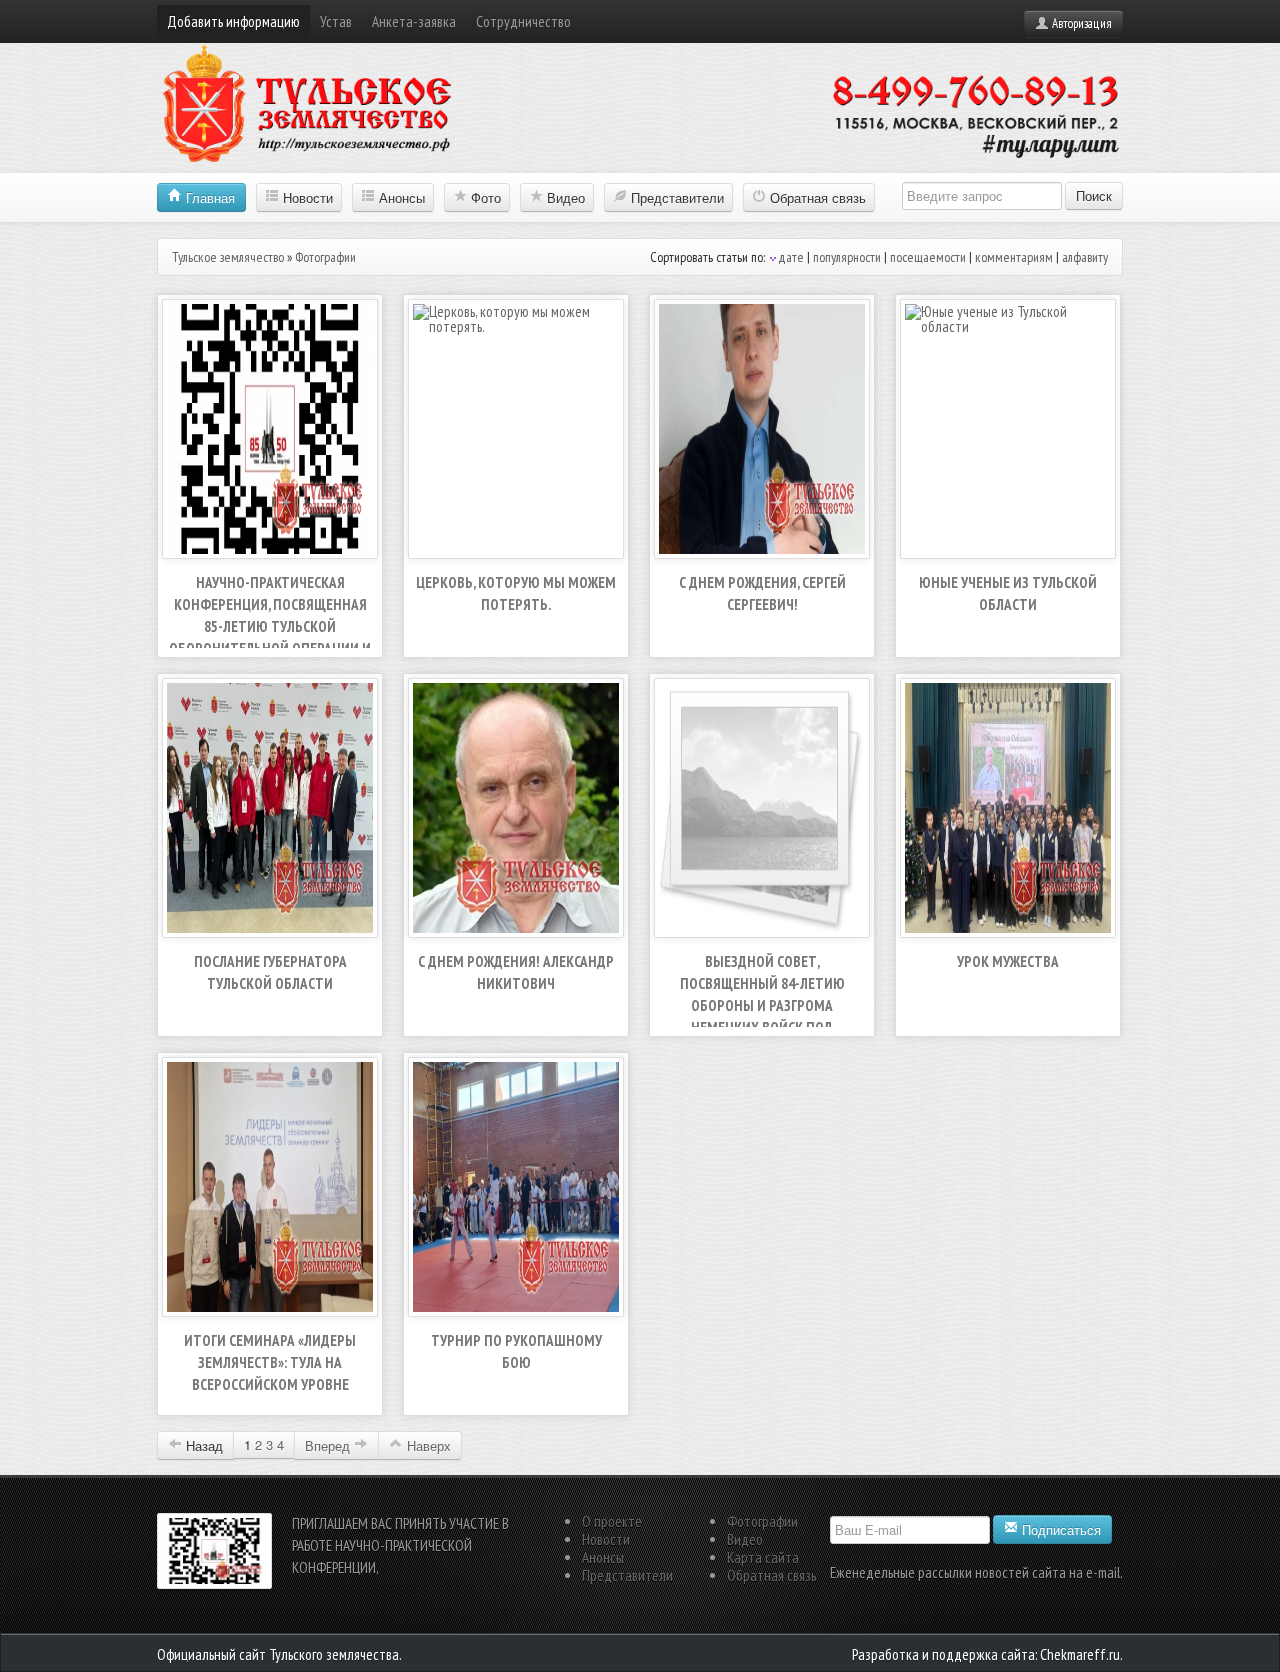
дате (791, 257)
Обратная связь (816, 197)
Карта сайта (763, 1557)
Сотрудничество (523, 21)
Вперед (327, 1445)
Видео (564, 197)
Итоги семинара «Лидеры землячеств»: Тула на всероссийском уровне (270, 1362)
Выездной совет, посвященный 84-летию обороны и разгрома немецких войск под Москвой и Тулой (762, 1005)
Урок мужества (1008, 961)
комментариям (1014, 257)
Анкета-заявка (414, 21)
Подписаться (1059, 1529)
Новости (306, 197)
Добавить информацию (233, 21)
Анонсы (400, 197)
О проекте (612, 1521)
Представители (675, 197)
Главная (208, 197)
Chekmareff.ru (1080, 1654)
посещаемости (928, 257)
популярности (847, 257)
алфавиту (1085, 257)
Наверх (427, 1445)
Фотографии (762, 1521)
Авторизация (1080, 23)
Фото (484, 197)
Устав (336, 21)
